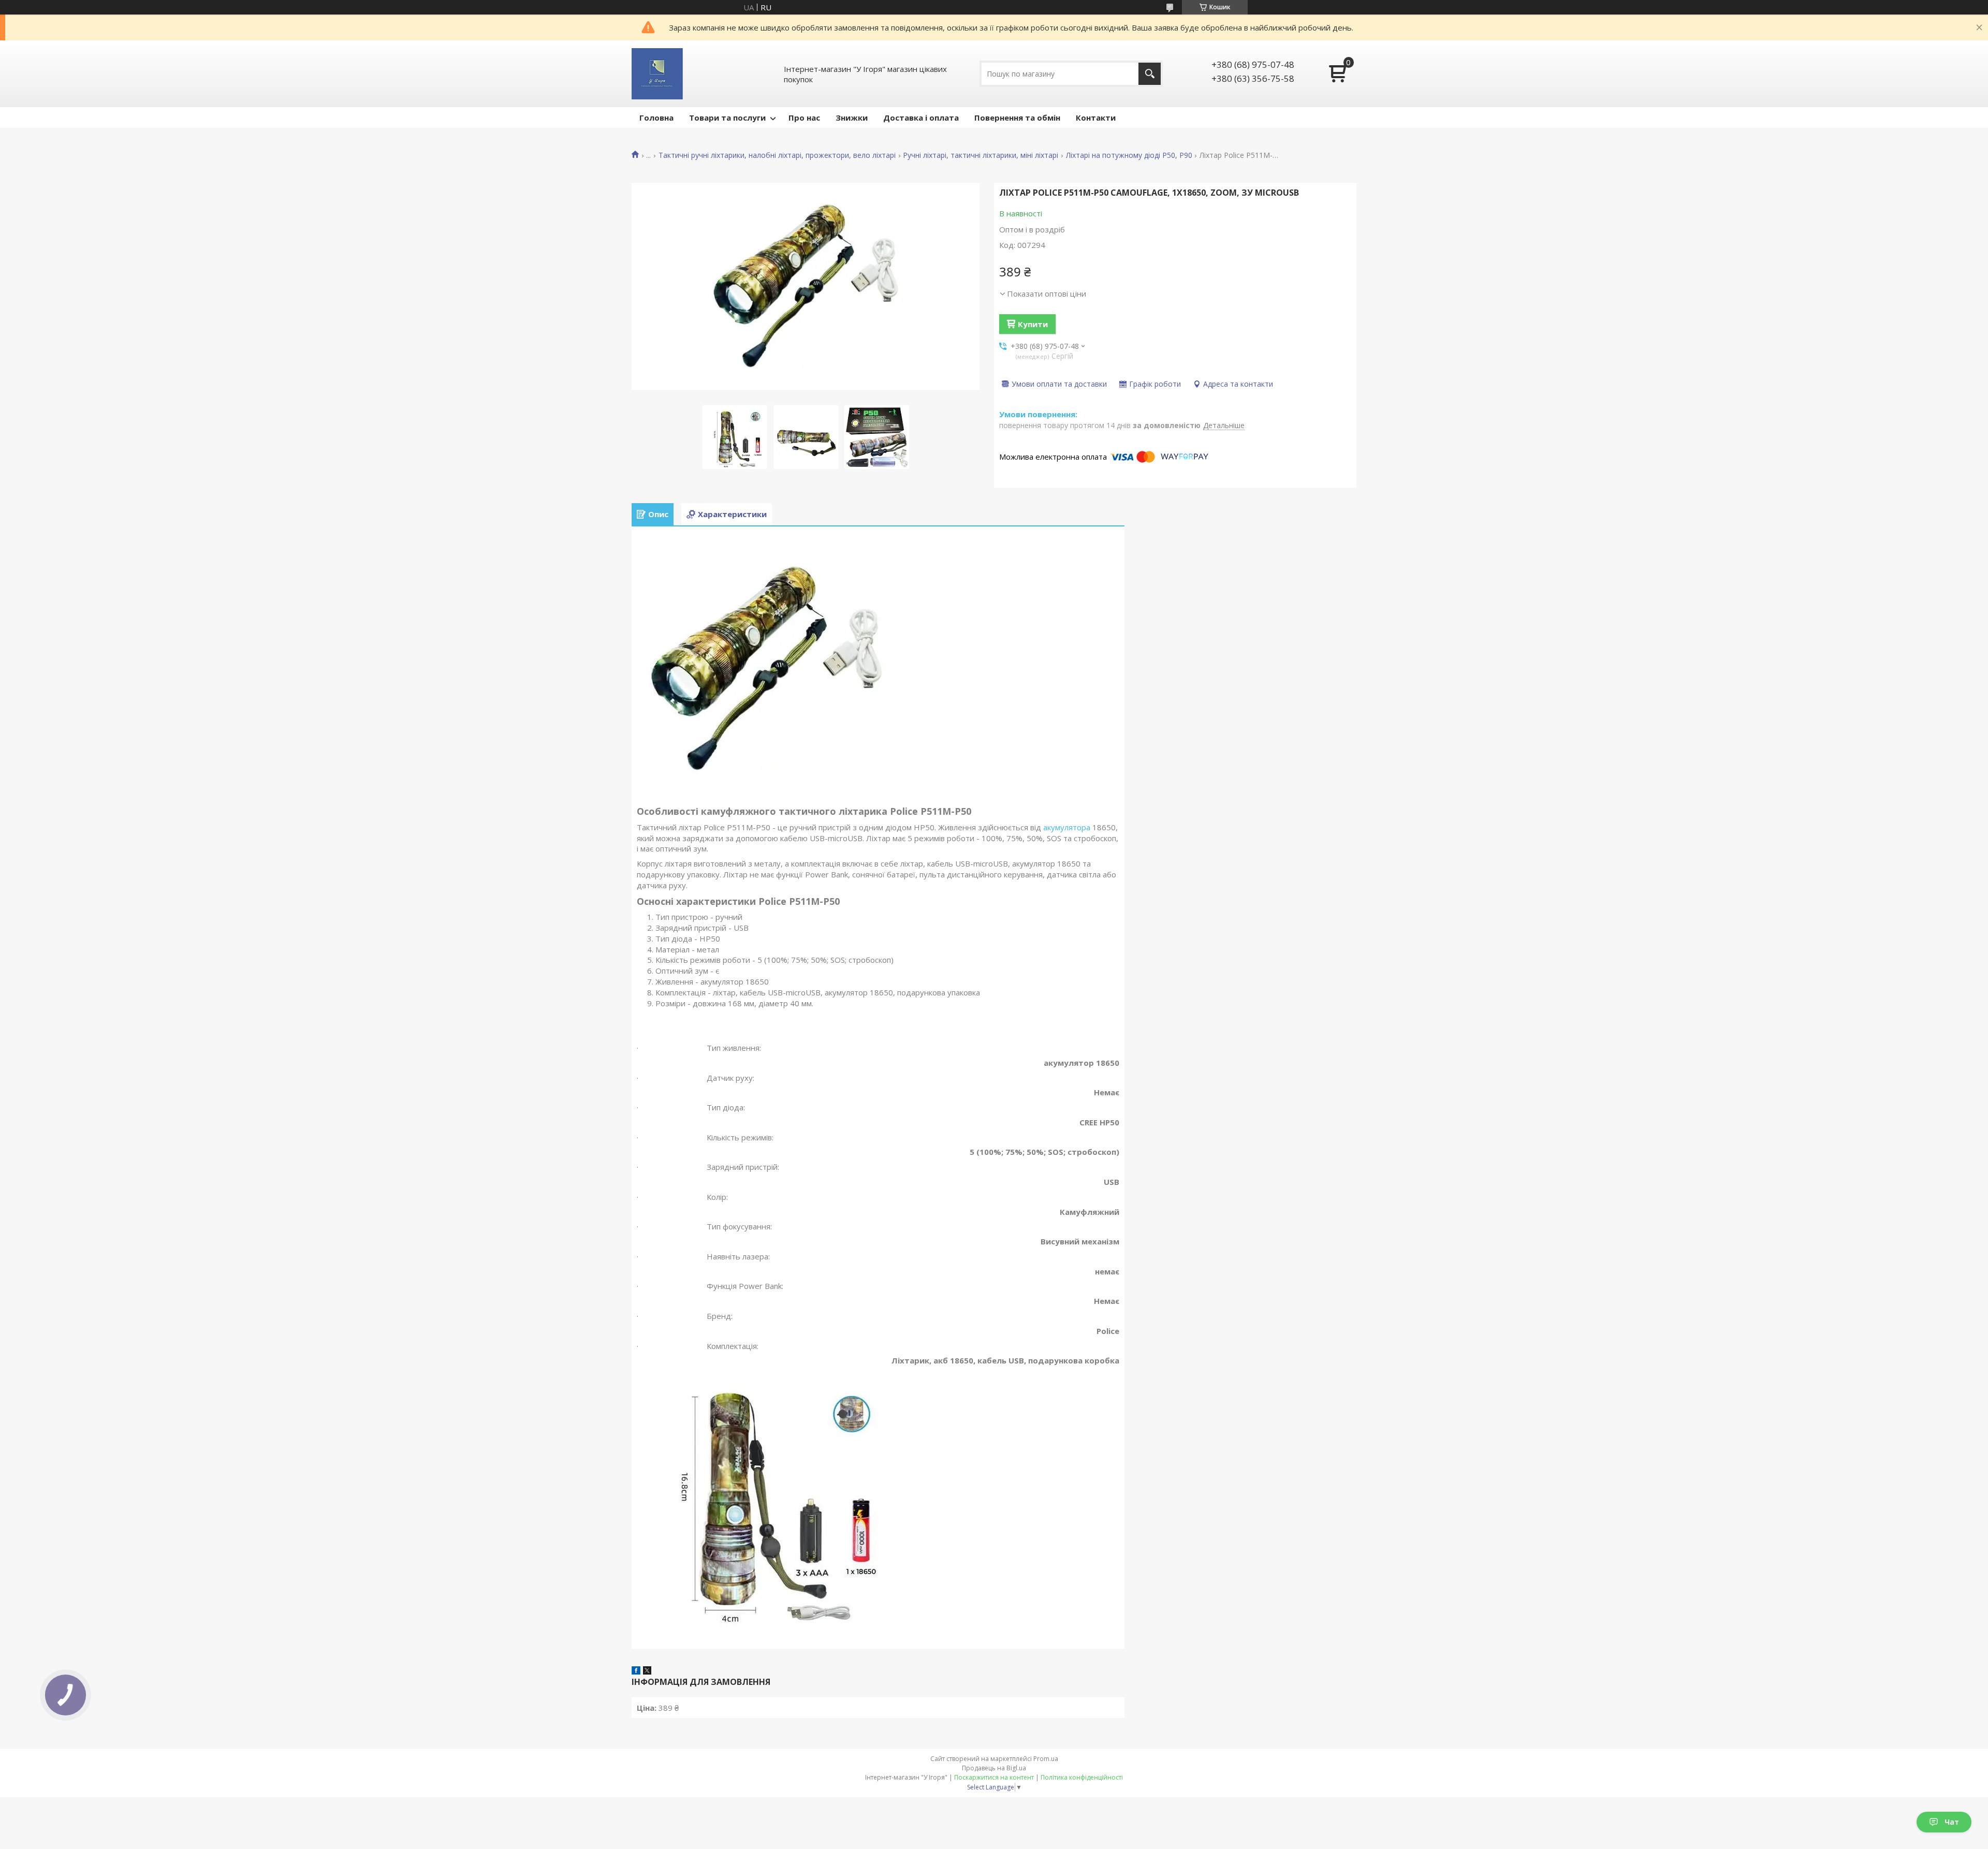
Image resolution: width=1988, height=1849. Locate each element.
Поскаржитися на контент (994, 1777)
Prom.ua (1046, 1759)
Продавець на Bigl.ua (994, 1768)
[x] (647, 1671)
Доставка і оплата (921, 118)
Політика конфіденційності (1082, 1777)
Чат (1952, 1822)
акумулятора (1067, 827)
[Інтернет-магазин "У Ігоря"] (657, 74)
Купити (1033, 324)
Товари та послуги (727, 118)
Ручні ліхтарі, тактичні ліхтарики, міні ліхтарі (981, 155)
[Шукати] (1150, 74)
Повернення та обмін (1017, 118)
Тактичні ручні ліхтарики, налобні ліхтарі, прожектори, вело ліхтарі (777, 155)
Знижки (852, 118)
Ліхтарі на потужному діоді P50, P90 (1129, 155)
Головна (656, 118)
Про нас (804, 118)
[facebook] (636, 1671)
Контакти (1096, 118)
